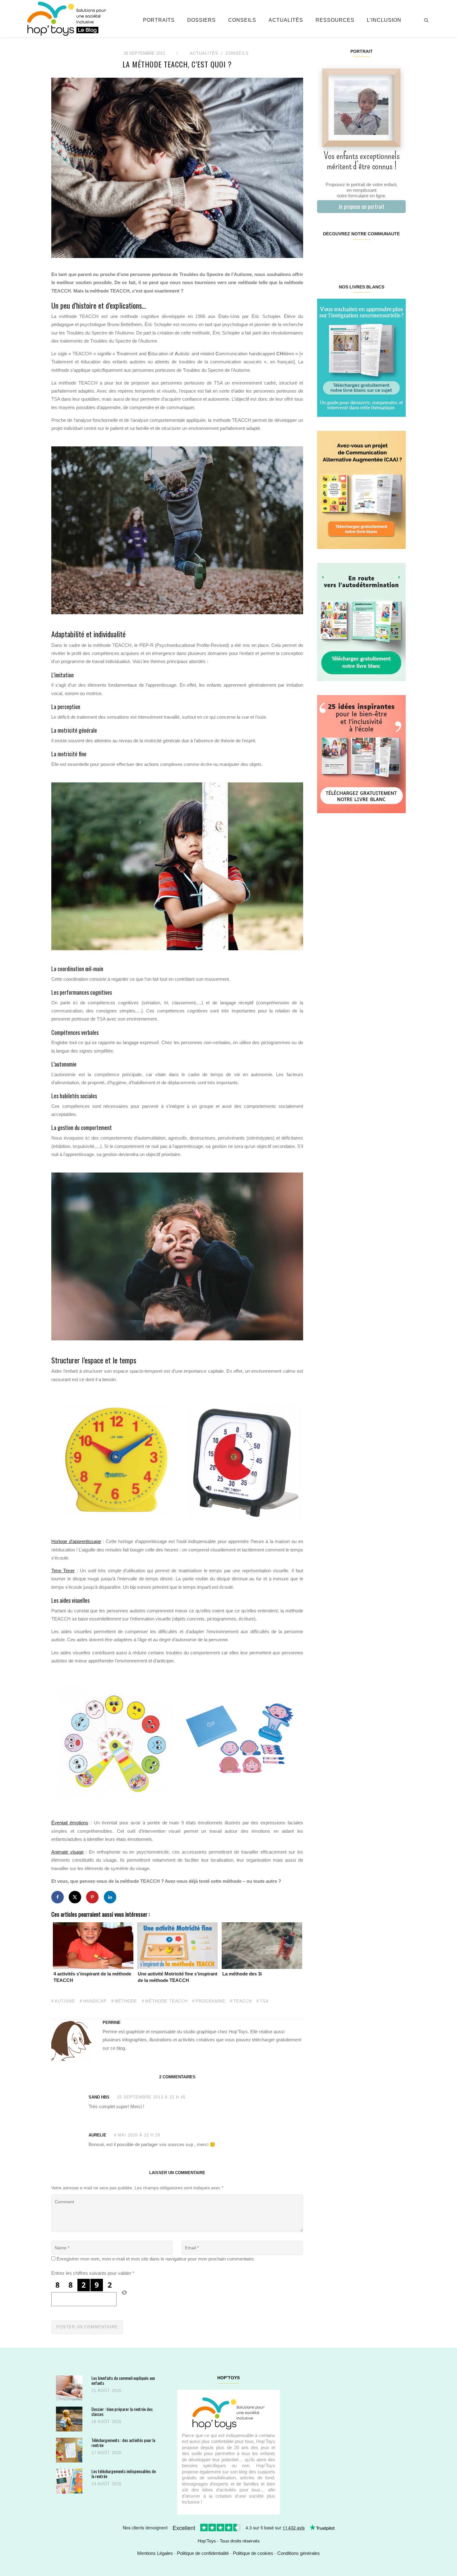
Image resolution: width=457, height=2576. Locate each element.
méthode (126, 2001)
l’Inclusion (384, 20)
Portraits (159, 20)
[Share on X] (75, 1897)
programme (210, 2001)
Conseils (242, 20)
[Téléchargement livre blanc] (361, 357)
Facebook (324, 254)
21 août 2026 (106, 2391)
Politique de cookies (253, 2553)
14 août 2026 (106, 2484)
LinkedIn (369, 254)
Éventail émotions (70, 1823)
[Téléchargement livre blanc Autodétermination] (361, 622)
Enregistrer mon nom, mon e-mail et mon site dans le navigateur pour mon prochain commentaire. (156, 2259)
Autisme (65, 2001)
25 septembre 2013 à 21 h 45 (151, 2097)
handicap (95, 2001)
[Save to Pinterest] (92, 1897)
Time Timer (63, 1571)
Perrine (112, 2023)
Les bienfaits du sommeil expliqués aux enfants (123, 2380)
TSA (264, 2001)
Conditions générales (299, 2553)
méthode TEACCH (166, 2001)
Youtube (383, 254)
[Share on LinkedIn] (110, 1897)
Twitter (398, 254)
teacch (243, 2001)
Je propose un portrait (361, 206)
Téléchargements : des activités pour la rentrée (123, 2442)
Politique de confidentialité (203, 2553)
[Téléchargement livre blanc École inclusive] (361, 754)
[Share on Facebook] (58, 1897)
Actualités (286, 20)
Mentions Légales (155, 2553)
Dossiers (201, 20)
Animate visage (67, 1852)
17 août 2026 (106, 2453)
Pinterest (354, 254)
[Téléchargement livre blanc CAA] (361, 489)
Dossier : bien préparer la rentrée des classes (122, 2411)
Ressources (335, 20)
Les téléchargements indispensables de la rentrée (124, 2474)
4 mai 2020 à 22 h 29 (137, 2135)
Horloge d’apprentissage (76, 1541)
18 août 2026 (106, 2422)
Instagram (339, 254)
